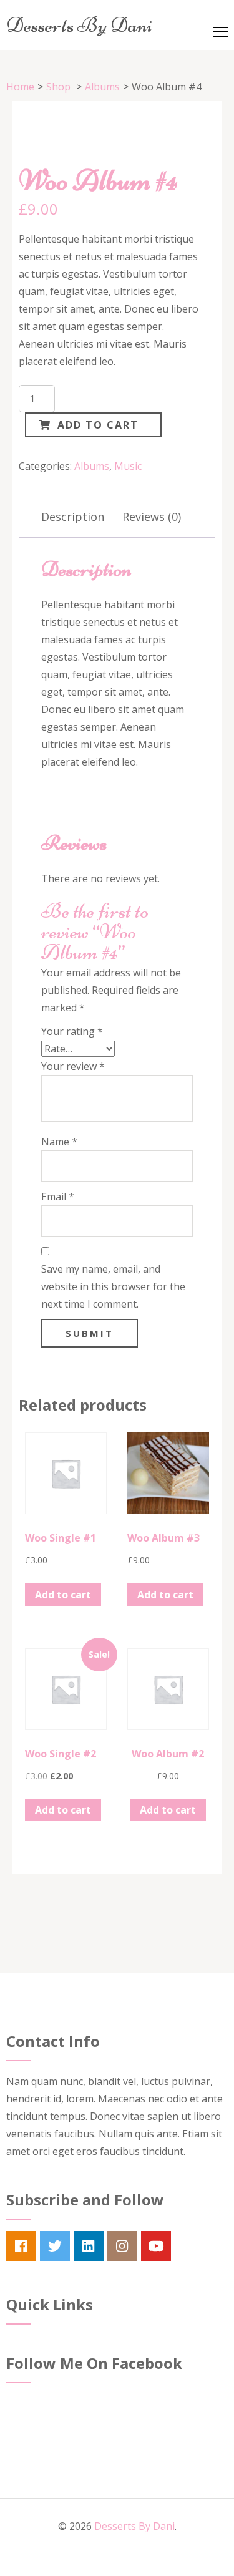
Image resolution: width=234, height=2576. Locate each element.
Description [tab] (73, 517)
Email (58, 1197)
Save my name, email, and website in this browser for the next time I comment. (113, 1286)
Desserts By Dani (79, 25)
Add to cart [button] (63, 1595)
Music (128, 466)
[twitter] (55, 2246)
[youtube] (156, 2246)
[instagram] (122, 2246)
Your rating (72, 1031)
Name (59, 1142)
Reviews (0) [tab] (152, 517)
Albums (92, 466)
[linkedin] (89, 2246)
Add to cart (98, 425)
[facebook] (21, 2246)
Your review (73, 1066)
